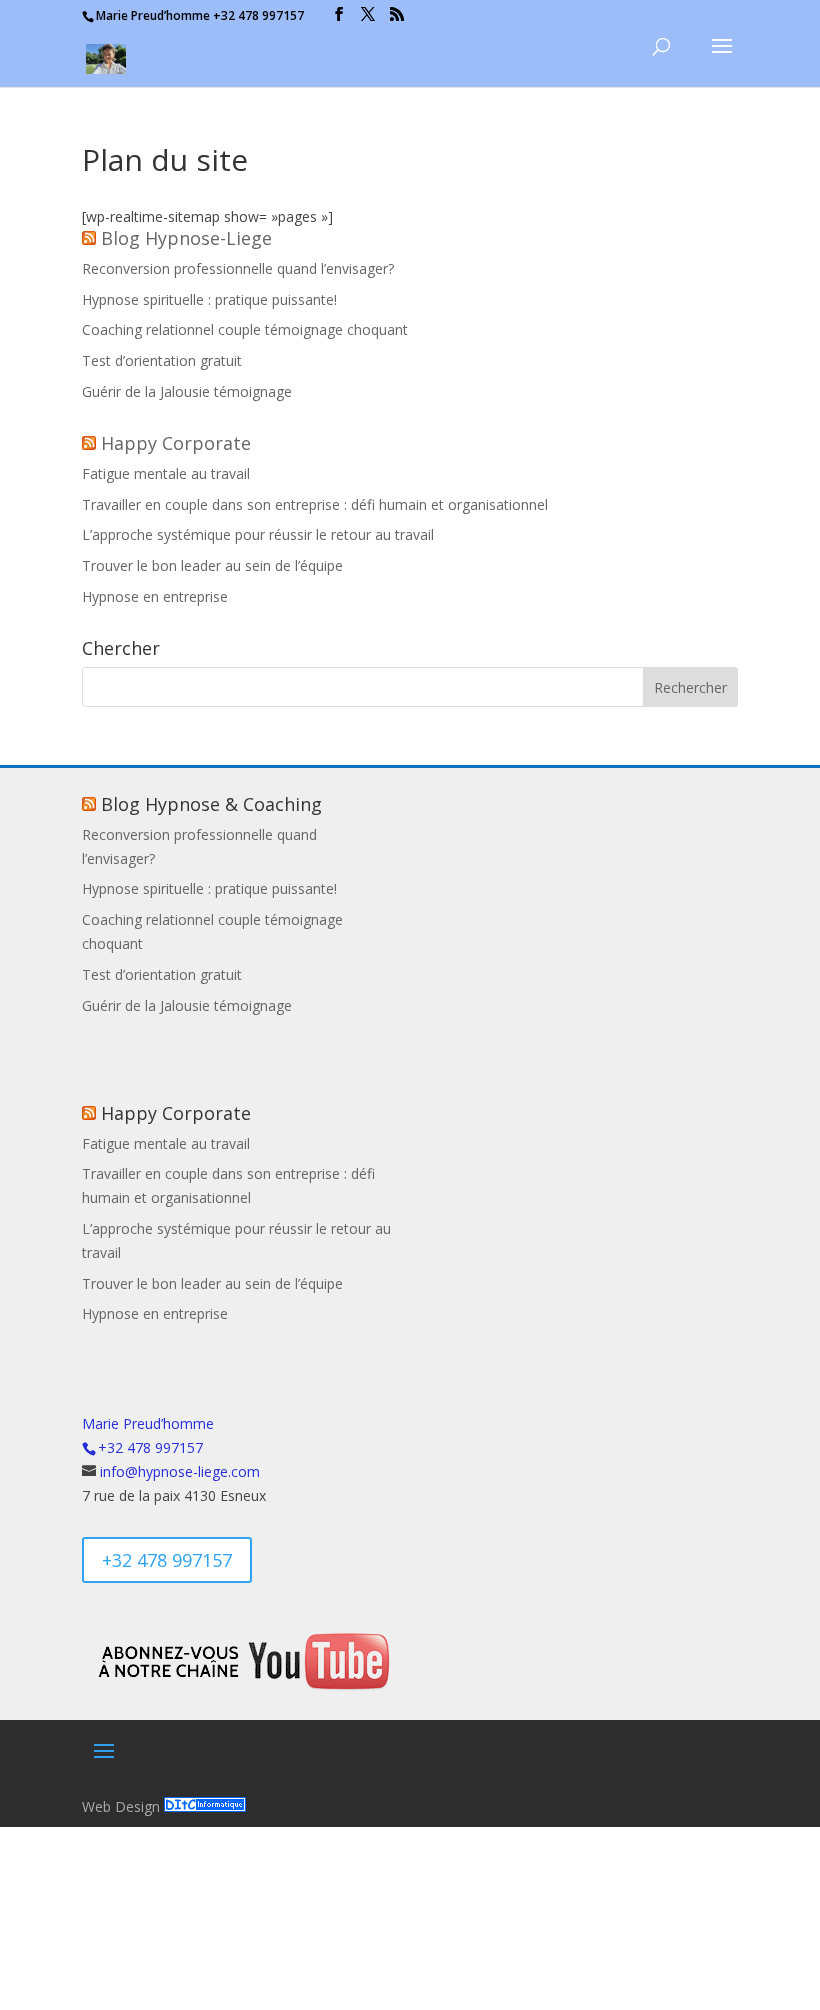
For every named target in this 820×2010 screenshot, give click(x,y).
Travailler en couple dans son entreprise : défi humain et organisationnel (315, 504)
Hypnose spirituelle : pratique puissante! (209, 299)
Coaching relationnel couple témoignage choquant (245, 329)
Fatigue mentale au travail (166, 473)
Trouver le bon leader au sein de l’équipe (212, 565)
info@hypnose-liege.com (180, 1471)
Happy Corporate (176, 443)
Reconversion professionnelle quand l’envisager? (238, 268)
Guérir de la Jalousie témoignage (187, 391)
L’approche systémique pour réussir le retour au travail (258, 534)
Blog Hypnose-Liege (186, 238)
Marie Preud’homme (148, 1423)
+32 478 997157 (167, 1560)
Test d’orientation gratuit (162, 360)
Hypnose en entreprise (155, 596)
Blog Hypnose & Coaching (211, 804)
